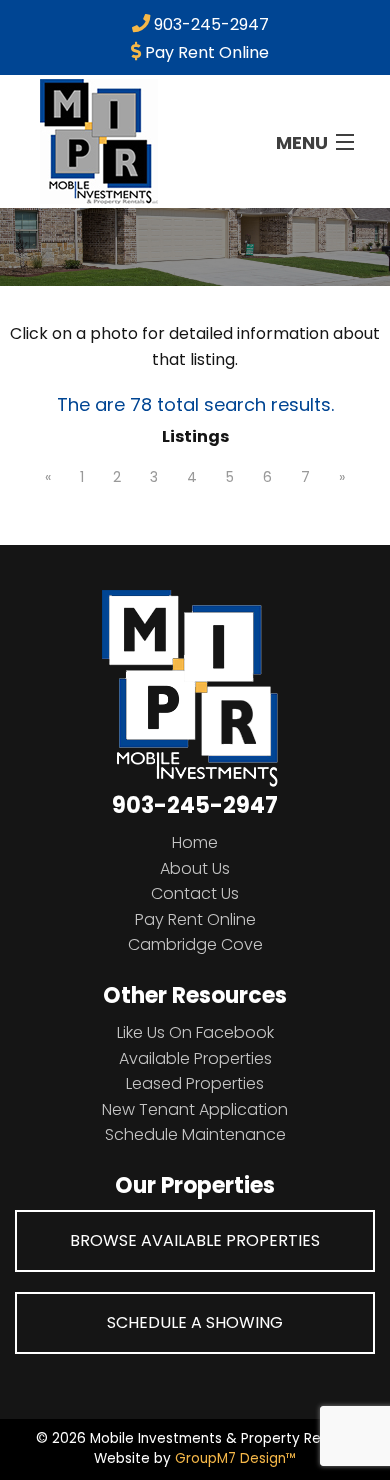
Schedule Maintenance (195, 1134)
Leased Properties (195, 1083)
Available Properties (195, 1058)
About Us (195, 868)
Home (195, 842)
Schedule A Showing (195, 1322)
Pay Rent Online (205, 52)
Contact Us (195, 893)
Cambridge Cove (195, 944)
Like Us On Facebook (195, 1032)
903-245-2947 (209, 24)
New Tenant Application (195, 1109)
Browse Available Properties (195, 1240)
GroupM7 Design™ (236, 1458)
